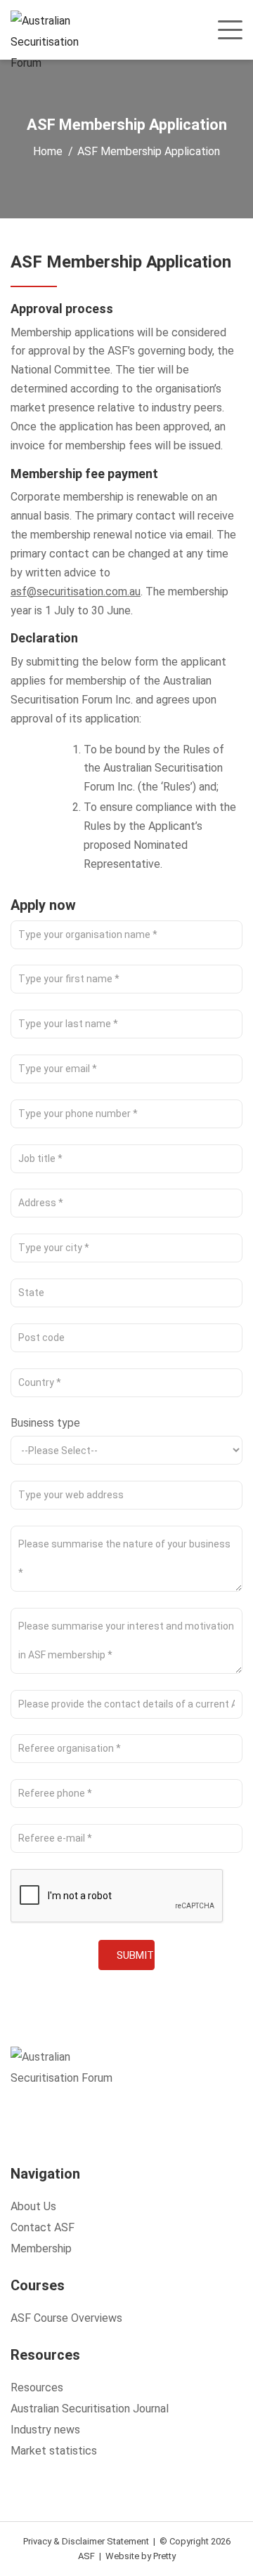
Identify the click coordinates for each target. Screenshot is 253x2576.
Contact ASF (43, 2227)
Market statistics (54, 2451)
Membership (41, 2248)
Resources (37, 2387)
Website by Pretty (141, 2556)
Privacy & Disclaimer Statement (86, 2541)
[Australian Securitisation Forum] (54, 42)
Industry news (45, 2430)
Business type (45, 1423)
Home (48, 151)
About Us (33, 2206)
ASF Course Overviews (66, 2318)
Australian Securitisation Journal (90, 2409)
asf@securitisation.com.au (76, 592)
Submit (135, 1955)
